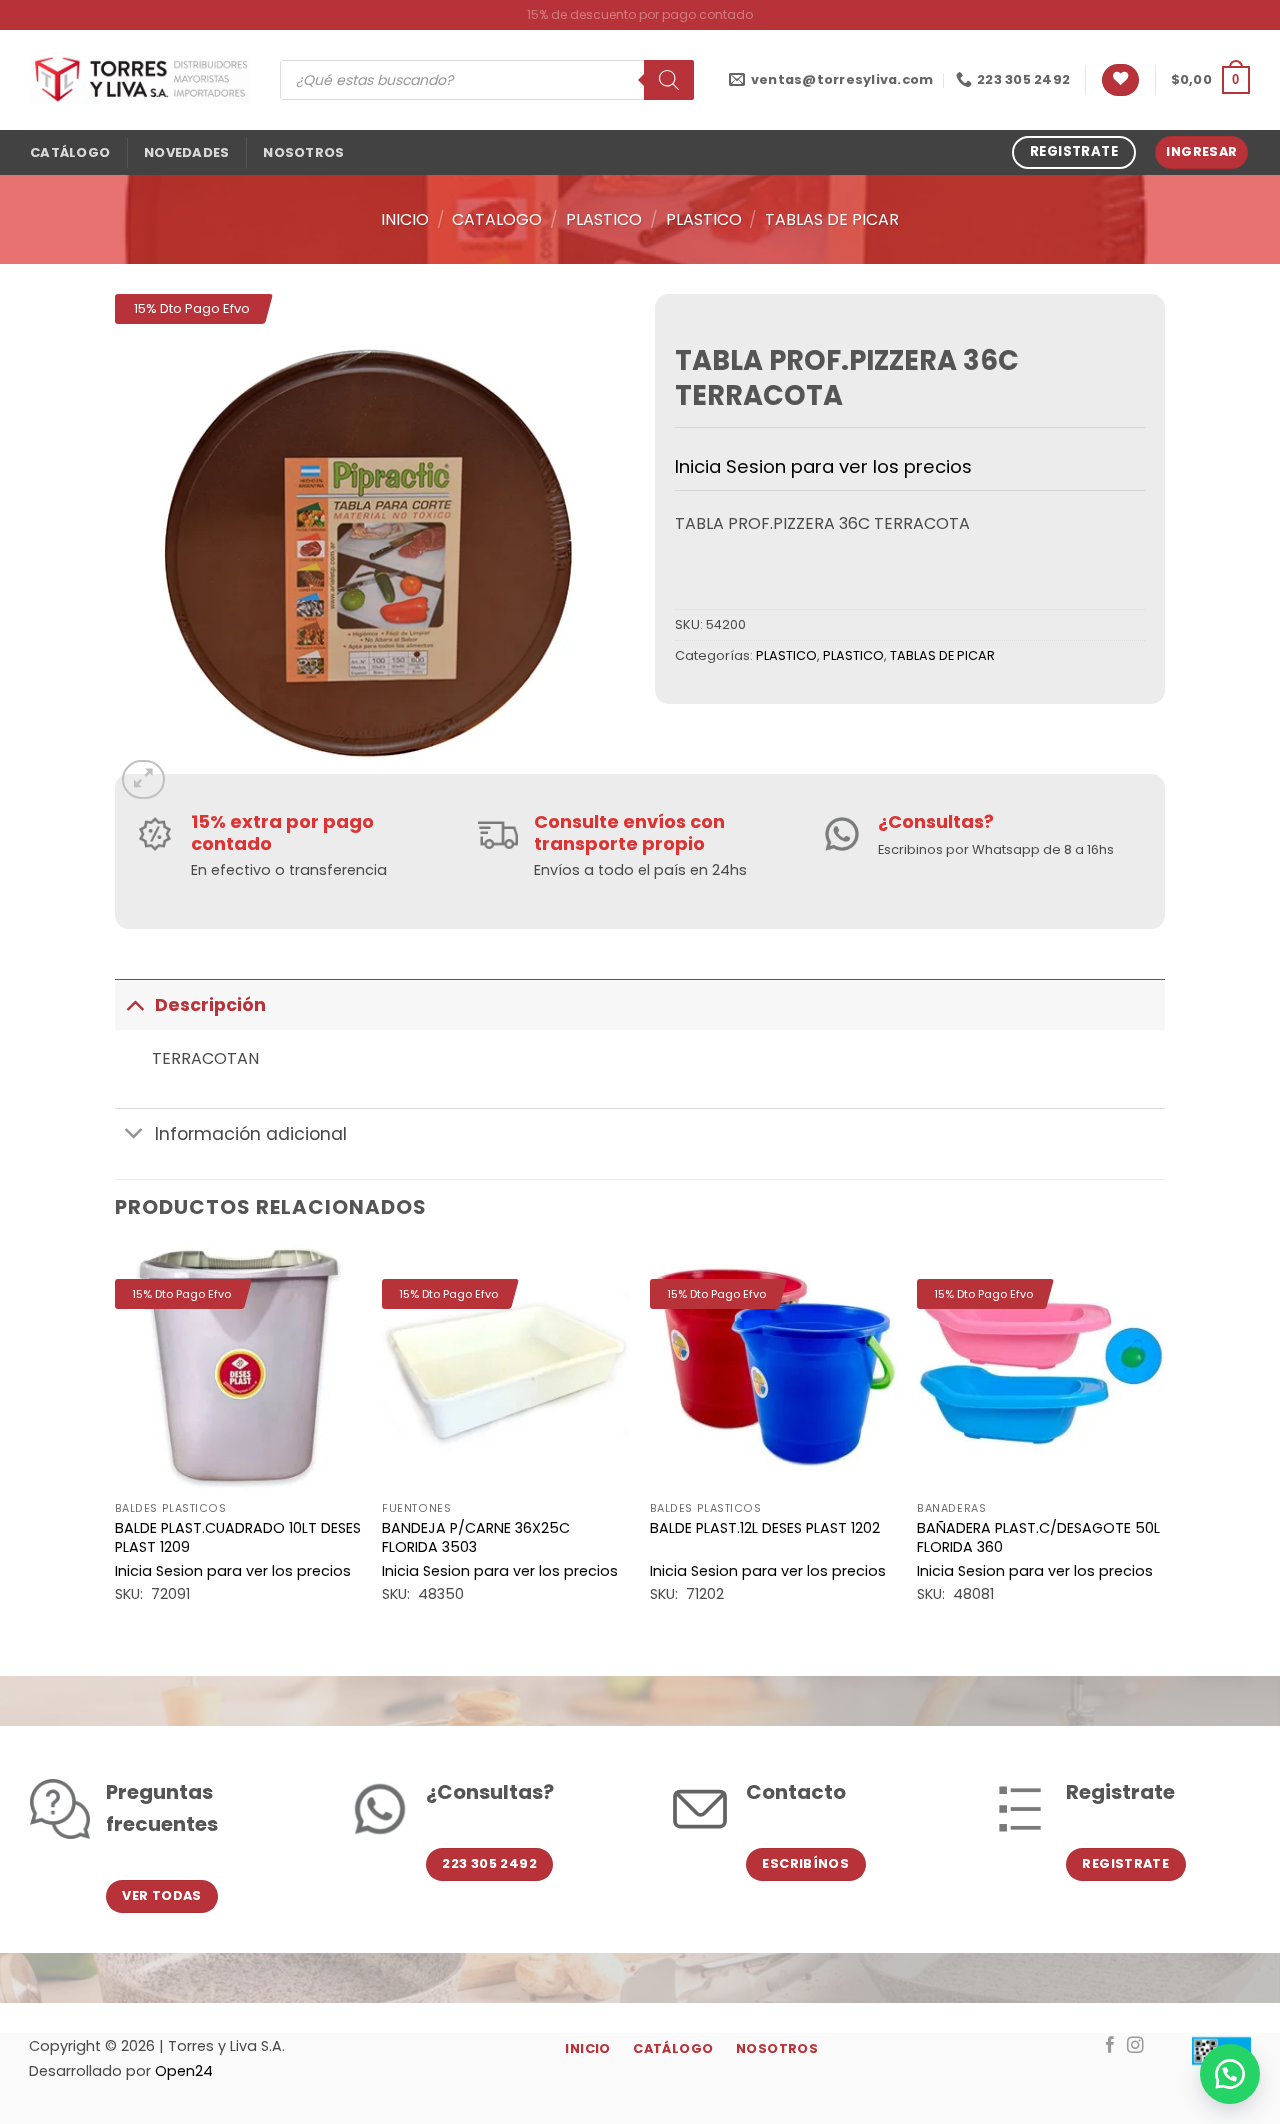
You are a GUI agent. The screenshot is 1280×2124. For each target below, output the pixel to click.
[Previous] (116, 1443)
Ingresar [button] (1201, 151)
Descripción (210, 1005)
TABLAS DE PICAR (832, 219)
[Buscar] (669, 80)
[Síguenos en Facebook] (1110, 2046)
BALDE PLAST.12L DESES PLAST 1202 (765, 1528)
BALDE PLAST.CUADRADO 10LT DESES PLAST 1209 (238, 1537)
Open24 (184, 2071)
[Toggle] (134, 1004)
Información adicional (251, 1134)
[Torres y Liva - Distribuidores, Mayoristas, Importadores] (140, 80)
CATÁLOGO (70, 152)
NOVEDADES (186, 152)
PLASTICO (604, 219)
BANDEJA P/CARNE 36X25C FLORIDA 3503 (476, 1537)
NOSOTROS (303, 152)
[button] (1210, 80)
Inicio (405, 219)
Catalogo (497, 219)
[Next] (1164, 1443)
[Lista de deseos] (1120, 80)
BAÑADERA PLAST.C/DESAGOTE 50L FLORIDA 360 (1038, 1537)
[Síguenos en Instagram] (1135, 2046)
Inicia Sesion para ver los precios (823, 466)
